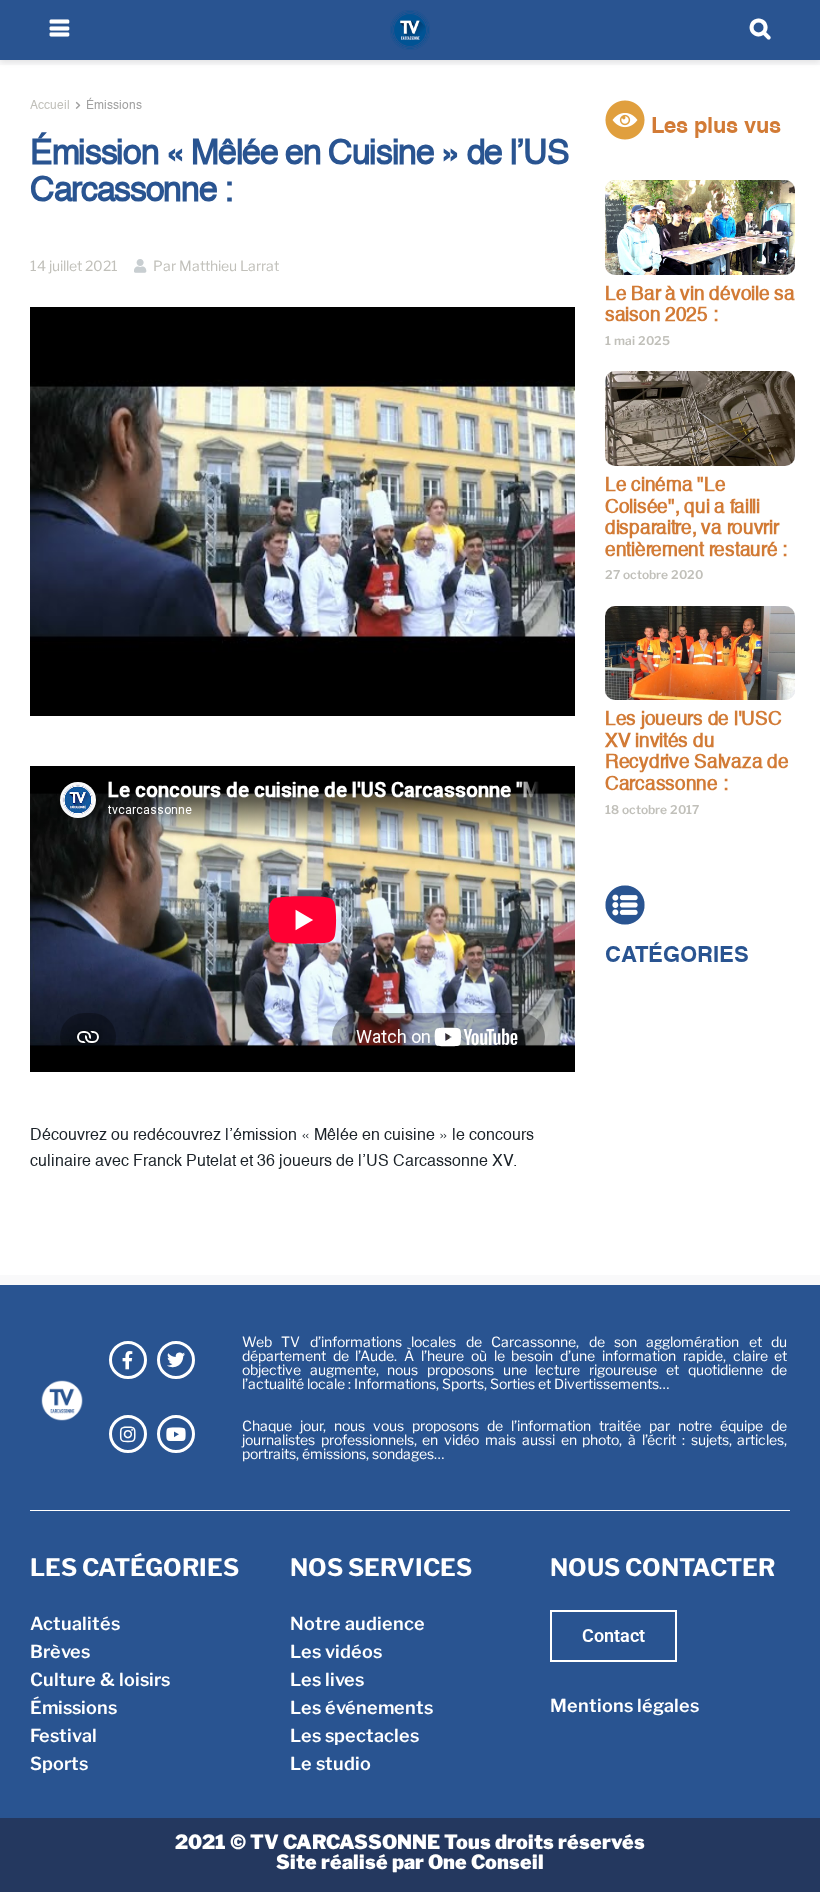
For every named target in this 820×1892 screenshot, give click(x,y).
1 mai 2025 (637, 340)
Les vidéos (336, 1651)
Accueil (50, 106)
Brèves (635, 1028)
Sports (634, 1140)
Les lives (327, 1679)
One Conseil (486, 1862)
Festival (638, 1112)
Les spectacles (354, 1735)
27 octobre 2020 (654, 574)
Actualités (650, 1000)
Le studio (330, 1763)
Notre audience (357, 1623)
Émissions (114, 106)
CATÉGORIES (677, 956)
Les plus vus (713, 127)
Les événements (361, 1707)
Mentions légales (624, 1705)
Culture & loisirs (675, 1056)
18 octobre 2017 (652, 809)
